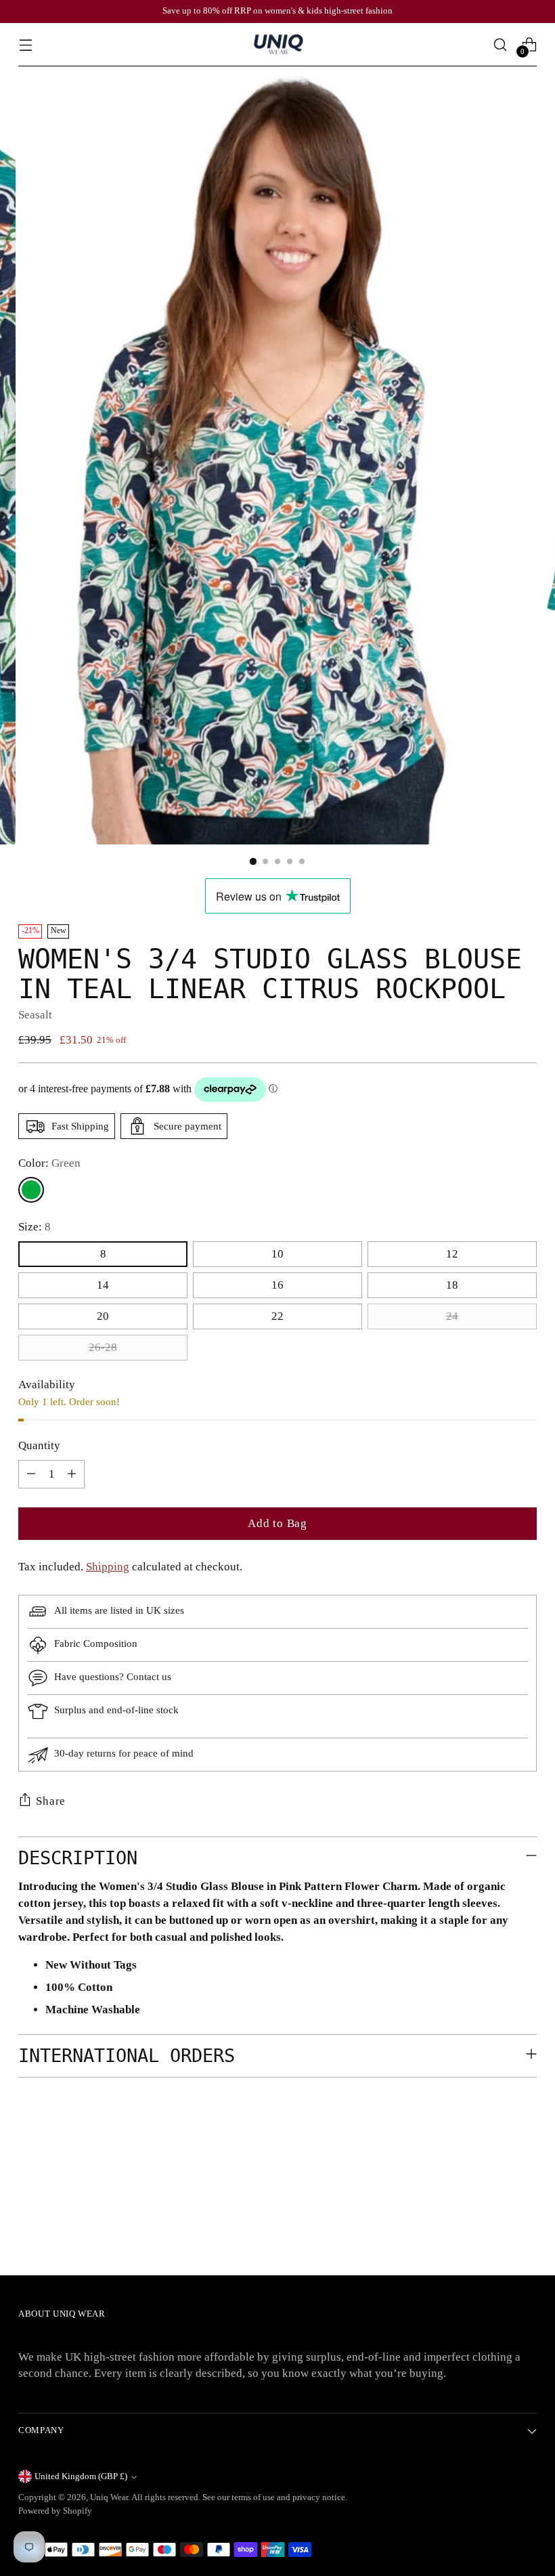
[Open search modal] (501, 44)
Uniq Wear (109, 2497)
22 (277, 1316)
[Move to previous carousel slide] (494, 2159)
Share (51, 1801)
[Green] (31, 1190)
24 (452, 1316)
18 (452, 1285)
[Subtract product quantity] (31, 1474)
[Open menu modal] (25, 44)
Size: (35, 1227)
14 (103, 1285)
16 (277, 1285)
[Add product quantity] (72, 1474)
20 (103, 1316)
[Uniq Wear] (277, 45)
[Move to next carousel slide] (525, 2158)
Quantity (39, 1445)
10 (277, 1254)
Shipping (108, 1567)
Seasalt (35, 1015)
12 (452, 1254)
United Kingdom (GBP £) (81, 2476)
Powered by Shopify (55, 2511)
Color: (49, 1163)
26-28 (103, 1347)
